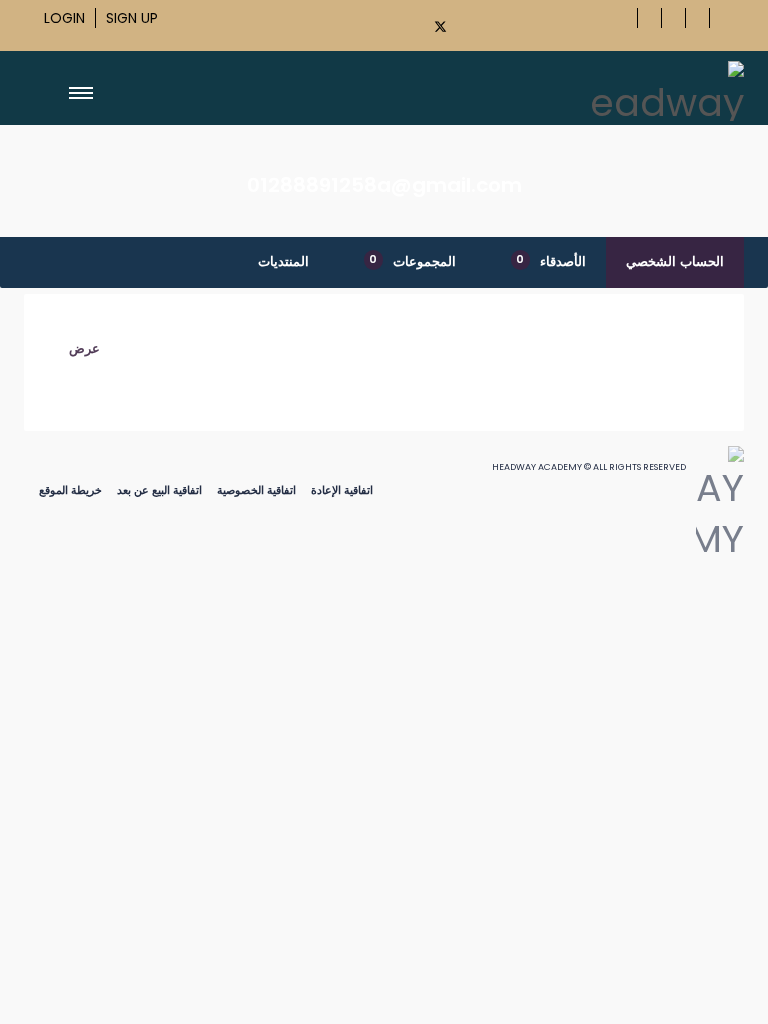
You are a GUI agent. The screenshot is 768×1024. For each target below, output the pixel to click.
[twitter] (441, 26)
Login (64, 18)
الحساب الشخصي (675, 261)
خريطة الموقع (70, 490)
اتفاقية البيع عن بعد (159, 490)
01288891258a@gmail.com (384, 185)
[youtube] (477, 23)
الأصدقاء (551, 261)
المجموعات (412, 261)
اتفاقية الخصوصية (256, 490)
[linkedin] (545, 23)
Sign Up (132, 18)
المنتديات (283, 261)
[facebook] (402, 23)
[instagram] (511, 23)
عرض (84, 348)
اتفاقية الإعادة (342, 490)
